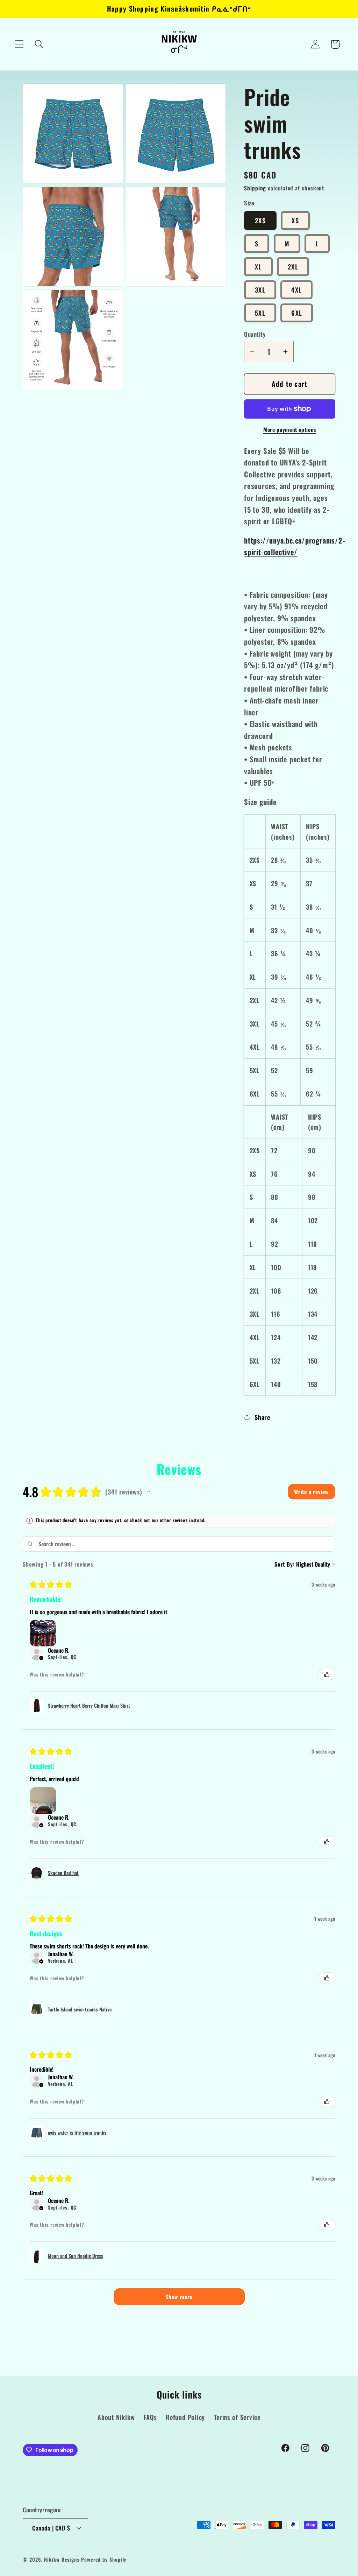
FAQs (150, 2417)
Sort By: (284, 1564)
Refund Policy (185, 2417)
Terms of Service (237, 2417)
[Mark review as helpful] (327, 1674)
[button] (19, 44)
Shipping (255, 188)
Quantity (255, 334)
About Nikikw (116, 2417)
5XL (260, 313)
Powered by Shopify (104, 2559)
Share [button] (262, 1417)
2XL (293, 267)
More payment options (290, 430)
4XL (296, 290)
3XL (260, 290)
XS (295, 220)
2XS (260, 220)
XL (258, 267)
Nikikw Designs (62, 2559)
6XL (297, 313)
